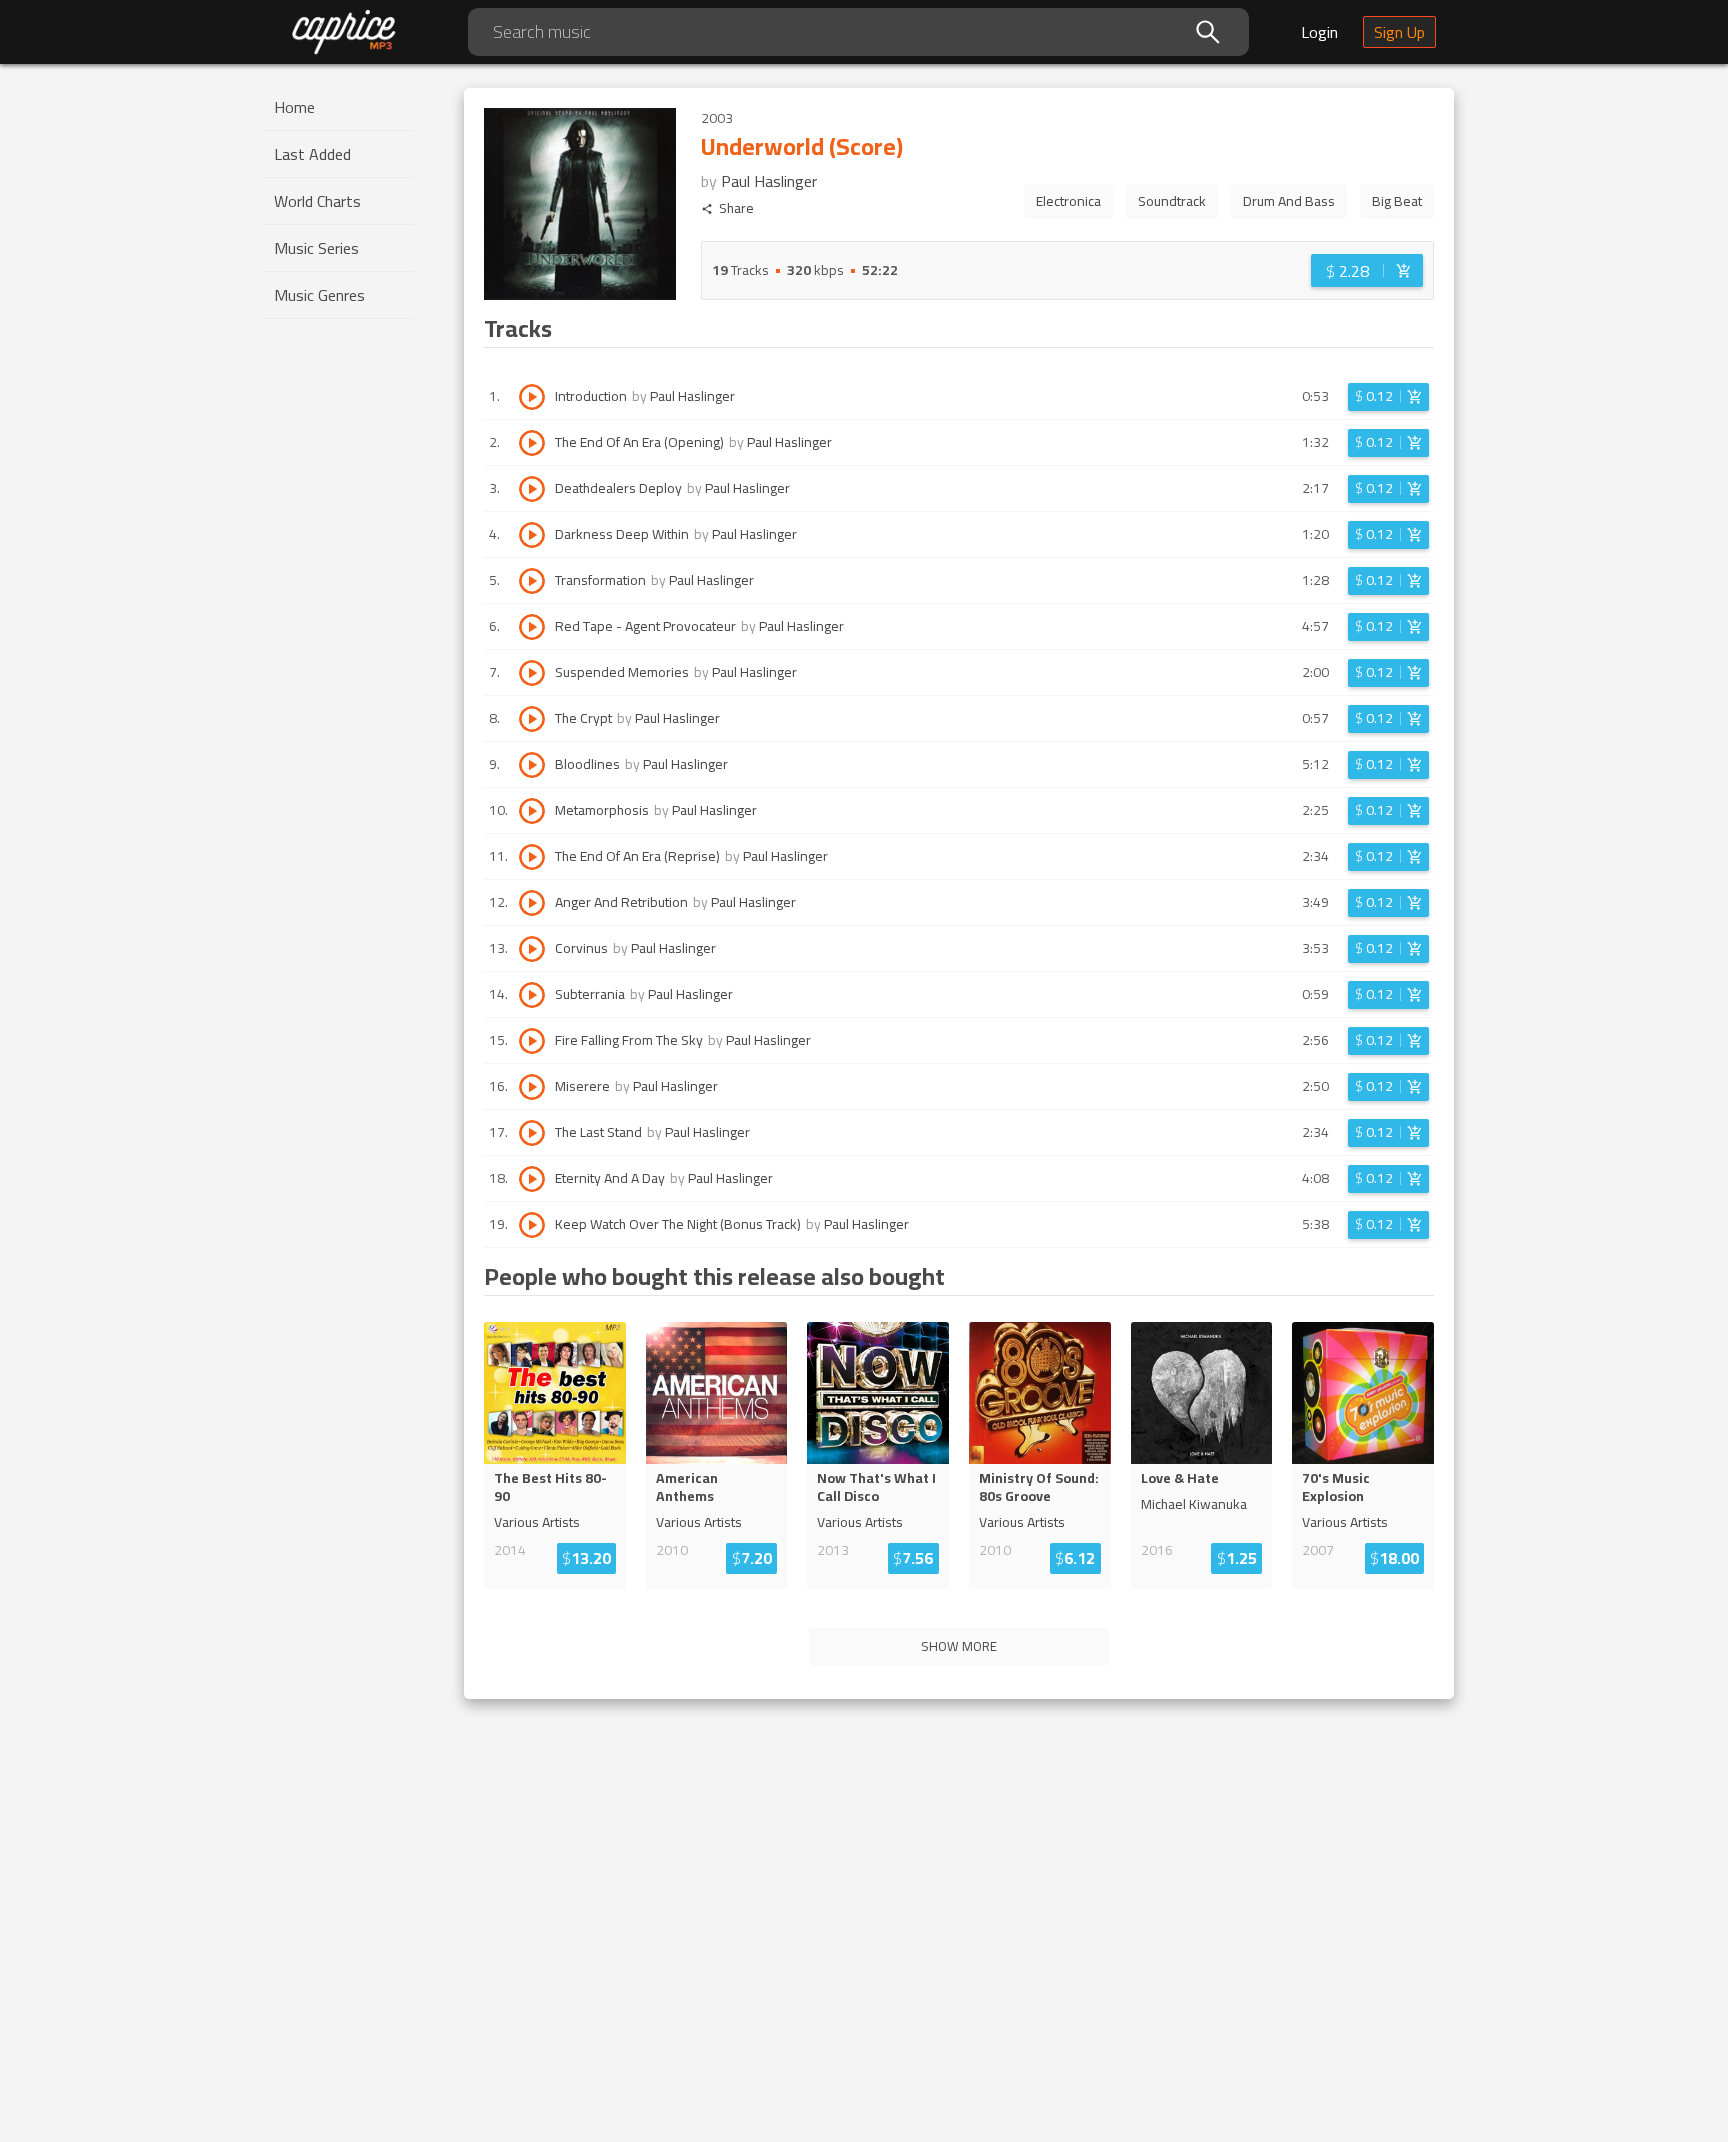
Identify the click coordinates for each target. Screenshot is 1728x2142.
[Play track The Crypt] (532, 719)
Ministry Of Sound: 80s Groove (1039, 1487)
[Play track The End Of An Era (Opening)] (532, 443)
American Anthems (687, 1487)
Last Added (312, 154)
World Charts (317, 201)
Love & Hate (1180, 1478)
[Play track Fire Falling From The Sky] (532, 1041)
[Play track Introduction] (532, 397)
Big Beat (1397, 201)
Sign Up (1399, 32)
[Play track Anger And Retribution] (532, 903)
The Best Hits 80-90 (550, 1487)
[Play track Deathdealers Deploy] (532, 489)
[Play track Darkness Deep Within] (532, 535)
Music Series (316, 248)
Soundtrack (1172, 201)
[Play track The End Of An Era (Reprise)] (532, 857)
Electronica (1068, 201)
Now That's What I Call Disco (876, 1487)
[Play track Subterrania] (532, 995)
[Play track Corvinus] (532, 949)
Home (294, 107)
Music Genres (319, 295)
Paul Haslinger (769, 181)
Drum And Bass (1289, 201)
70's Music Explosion (1336, 1487)
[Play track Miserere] (532, 1087)
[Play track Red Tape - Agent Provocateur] (532, 627)
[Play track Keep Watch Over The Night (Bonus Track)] (532, 1225)
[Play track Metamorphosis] (532, 811)
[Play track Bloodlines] (532, 765)
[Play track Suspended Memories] (532, 673)
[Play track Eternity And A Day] (532, 1179)
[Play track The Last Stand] (532, 1133)
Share (736, 208)
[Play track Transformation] (532, 581)
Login (1319, 32)
